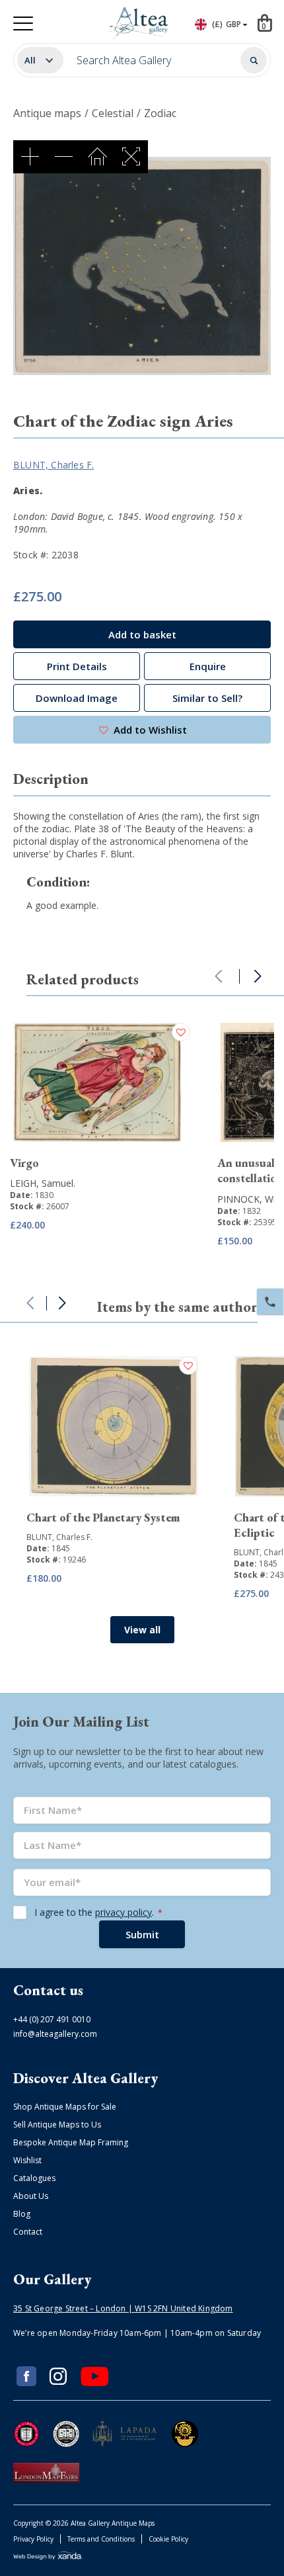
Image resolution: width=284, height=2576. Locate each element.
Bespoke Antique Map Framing (71, 2142)
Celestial (113, 113)
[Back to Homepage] (140, 23)
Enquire (208, 666)
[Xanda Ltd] (48, 2557)
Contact (28, 2232)
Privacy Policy (33, 2539)
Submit (142, 1934)
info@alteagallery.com (55, 2034)
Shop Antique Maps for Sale (65, 2107)
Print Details (77, 666)
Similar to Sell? (207, 698)
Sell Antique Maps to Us (57, 2125)
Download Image (77, 698)
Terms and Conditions (101, 2539)
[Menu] (23, 23)
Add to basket (142, 634)
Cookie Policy (168, 2539)
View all (142, 1630)
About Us (31, 2196)
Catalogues (34, 2178)
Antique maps (47, 113)
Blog (22, 2214)
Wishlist (27, 2160)
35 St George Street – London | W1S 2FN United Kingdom (123, 2308)
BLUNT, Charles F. (53, 465)
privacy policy (124, 1912)
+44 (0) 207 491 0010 (52, 2019)
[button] (142, 730)
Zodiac (160, 113)
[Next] (258, 976)
